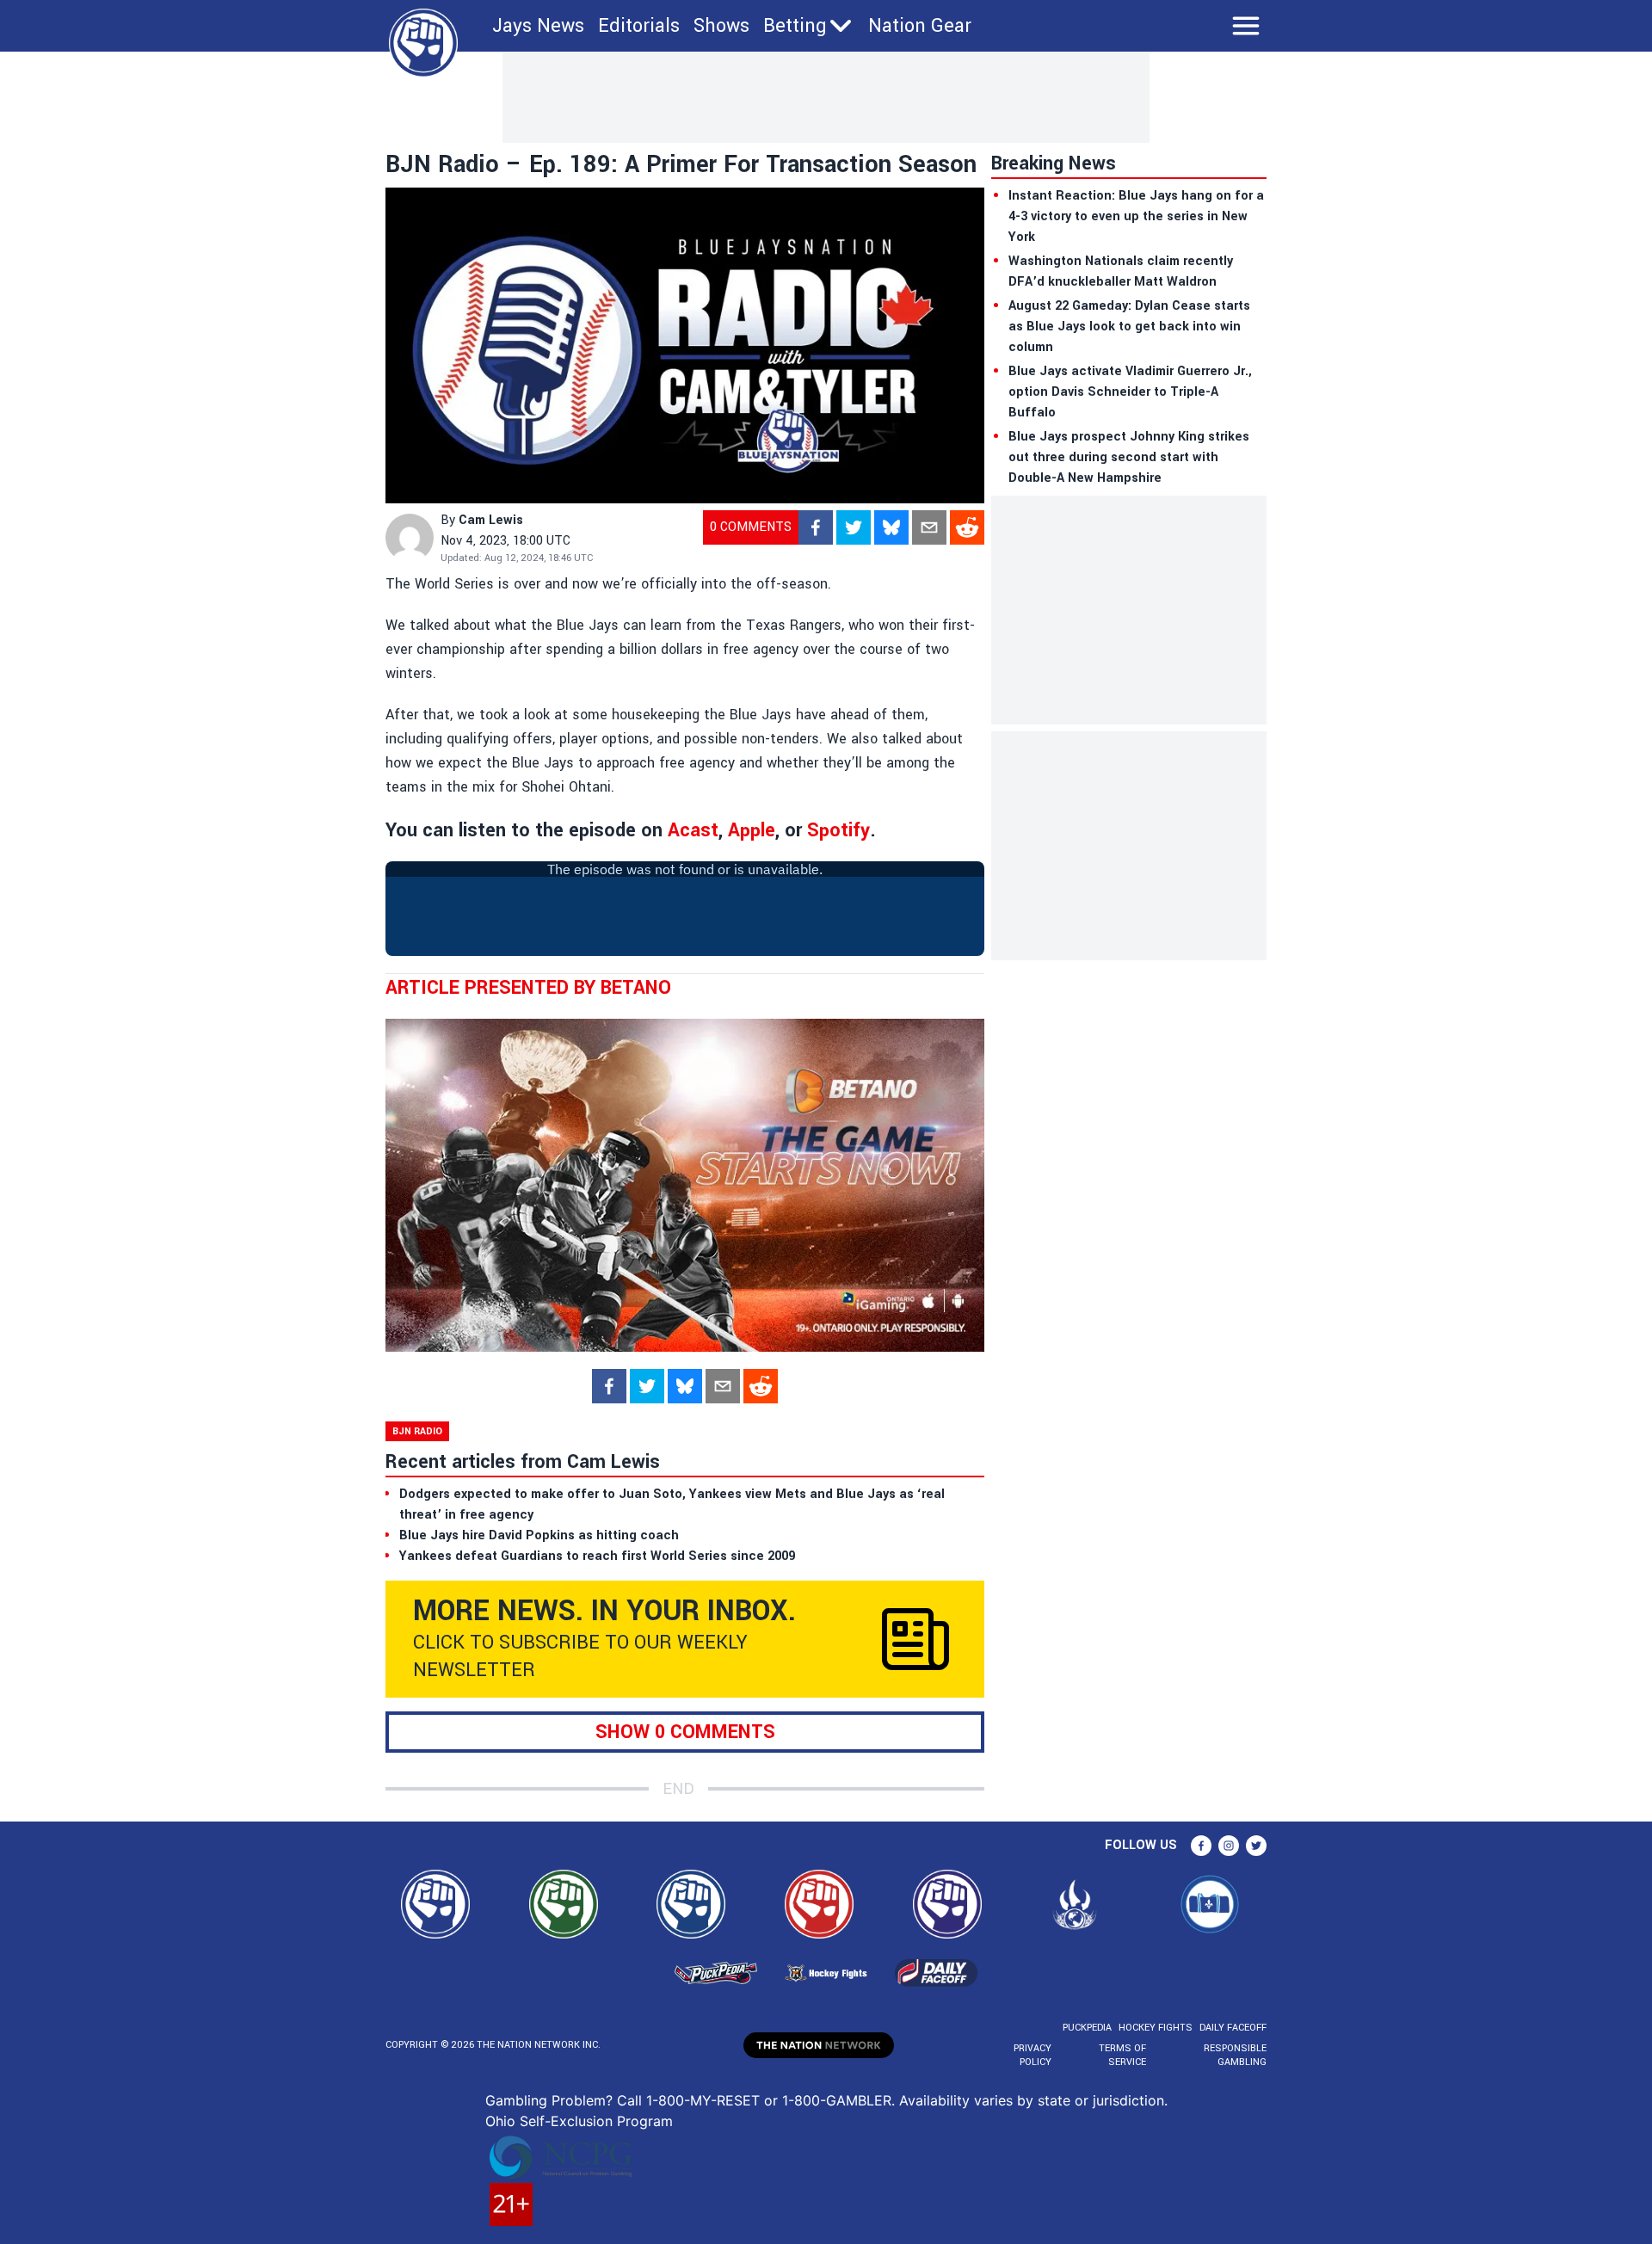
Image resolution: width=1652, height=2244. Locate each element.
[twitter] (854, 527)
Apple (752, 830)
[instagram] (1229, 1846)
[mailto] (929, 527)
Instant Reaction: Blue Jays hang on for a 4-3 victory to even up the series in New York (1136, 216)
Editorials (639, 26)
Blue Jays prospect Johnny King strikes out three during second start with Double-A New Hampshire (1129, 457)
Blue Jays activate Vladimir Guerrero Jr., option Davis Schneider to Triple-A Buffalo (1130, 392)
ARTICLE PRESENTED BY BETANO (528, 988)
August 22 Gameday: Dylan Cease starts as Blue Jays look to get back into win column (1129, 327)
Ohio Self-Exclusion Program (579, 2121)
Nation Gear (920, 26)
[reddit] (967, 527)
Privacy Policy (1032, 2055)
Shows (721, 26)
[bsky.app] (891, 527)
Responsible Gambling (1235, 2055)
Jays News (538, 26)
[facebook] (816, 527)
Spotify (838, 830)
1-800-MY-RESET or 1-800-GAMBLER (769, 2100)
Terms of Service (1122, 2055)
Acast (693, 830)
